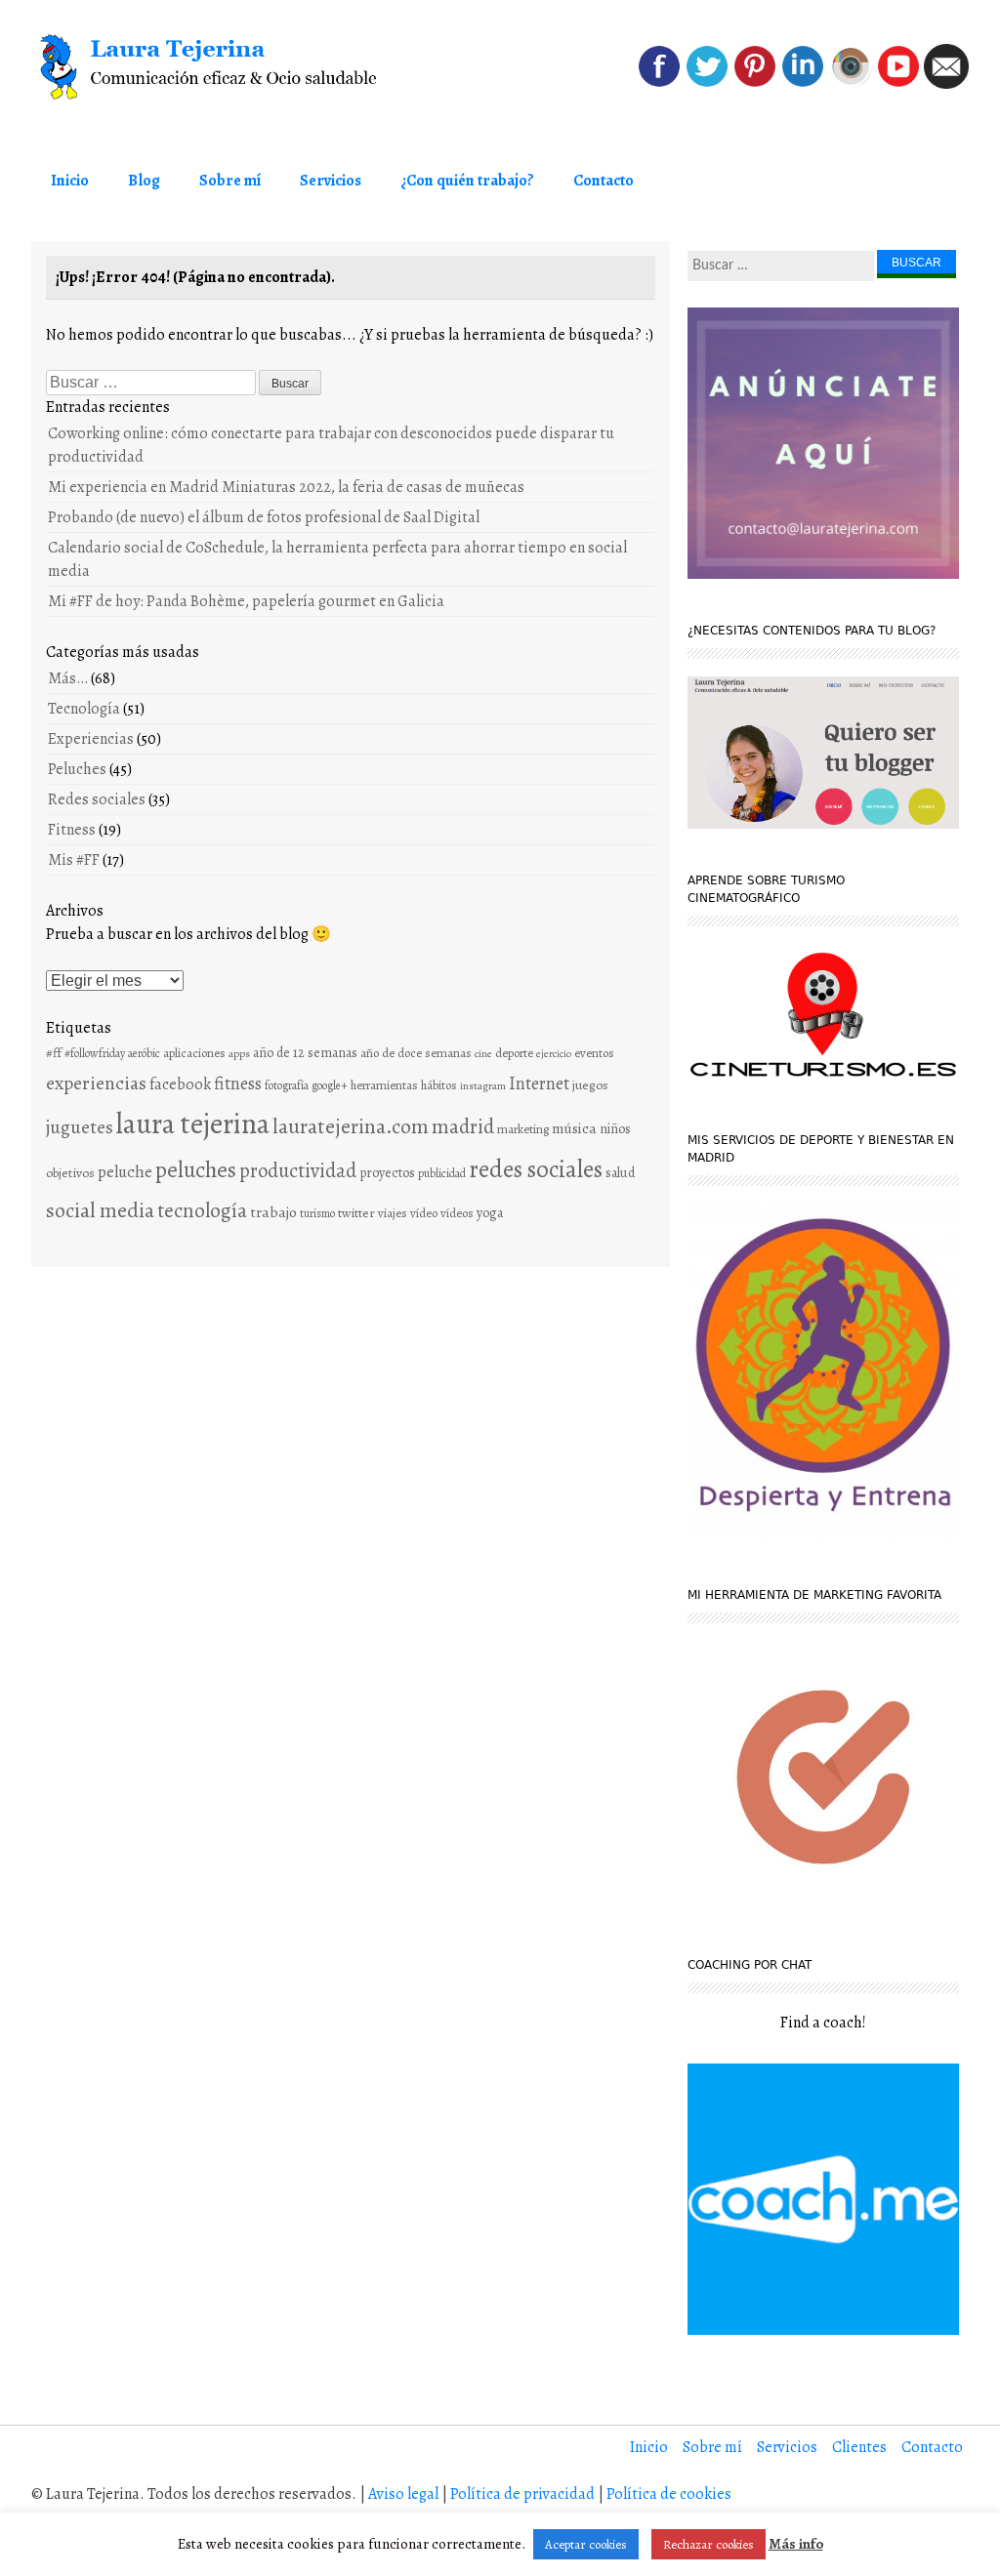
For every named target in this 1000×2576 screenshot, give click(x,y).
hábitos (439, 1085)
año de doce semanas (416, 1053)
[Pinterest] (755, 84)
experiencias (96, 1083)
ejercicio (554, 1054)
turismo (317, 1213)
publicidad (442, 1173)
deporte (514, 1053)
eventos (594, 1053)
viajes (393, 1213)
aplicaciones (194, 1053)
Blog (144, 181)
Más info (796, 2544)
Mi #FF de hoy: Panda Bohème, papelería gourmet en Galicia (246, 601)
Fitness (72, 830)
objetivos (70, 1173)
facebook (180, 1084)
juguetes (80, 1127)
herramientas (384, 1085)
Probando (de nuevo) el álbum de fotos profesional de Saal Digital (264, 517)
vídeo (424, 1213)
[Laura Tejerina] (219, 67)
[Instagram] (851, 84)
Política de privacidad (522, 2494)
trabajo (273, 1212)
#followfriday (95, 1053)
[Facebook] (659, 84)
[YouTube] (898, 84)
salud (620, 1173)
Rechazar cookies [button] (708, 2544)
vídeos (457, 1213)
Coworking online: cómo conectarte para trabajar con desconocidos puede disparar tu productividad (331, 445)
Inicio (70, 181)
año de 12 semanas (305, 1053)
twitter (356, 1213)
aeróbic (144, 1053)
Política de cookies (669, 2494)
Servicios (331, 181)
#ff (54, 1053)
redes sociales (536, 1169)
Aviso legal (403, 2494)
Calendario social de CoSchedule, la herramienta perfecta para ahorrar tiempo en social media (337, 559)
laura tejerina (193, 1124)
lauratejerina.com (351, 1126)
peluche (125, 1172)
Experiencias (91, 739)
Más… (68, 678)
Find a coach (821, 2023)
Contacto (604, 181)
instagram (483, 1085)
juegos (590, 1085)
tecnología (202, 1210)
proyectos (387, 1173)
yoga (490, 1213)
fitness (238, 1084)
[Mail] (946, 84)
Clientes (859, 2447)
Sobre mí (230, 181)
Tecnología (84, 709)
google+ (330, 1085)
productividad (298, 1170)
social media (100, 1210)
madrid (463, 1126)
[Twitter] (707, 84)
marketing (523, 1129)
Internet (539, 1083)
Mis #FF (74, 860)
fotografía (287, 1085)
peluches (196, 1170)
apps (239, 1053)
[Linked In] (803, 84)
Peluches (77, 769)
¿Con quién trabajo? (467, 181)
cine (483, 1053)
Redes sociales (97, 799)
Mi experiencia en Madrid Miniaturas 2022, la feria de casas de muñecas (286, 487)
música (574, 1128)
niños (615, 1129)
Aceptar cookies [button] (586, 2544)
